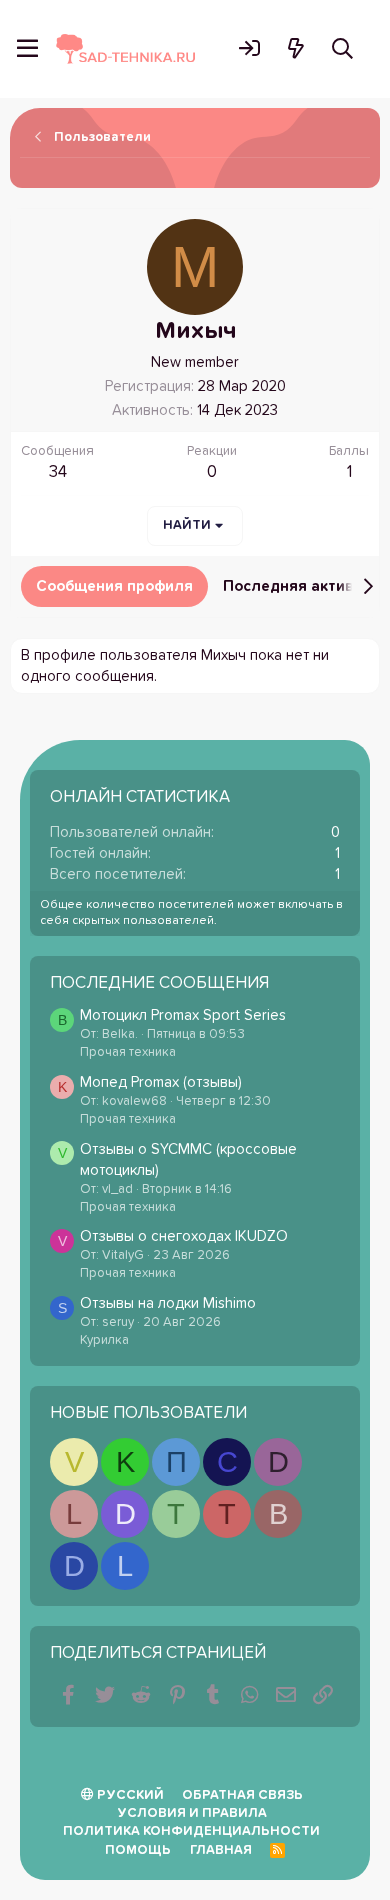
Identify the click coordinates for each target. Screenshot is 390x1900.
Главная (221, 1850)
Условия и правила (192, 1813)
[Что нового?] (295, 48)
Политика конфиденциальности (191, 1831)
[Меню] (27, 49)
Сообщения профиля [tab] (114, 586)
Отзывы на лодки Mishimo (168, 1303)
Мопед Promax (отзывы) (161, 1082)
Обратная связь (242, 1795)
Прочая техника (128, 1052)
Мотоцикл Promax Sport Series (183, 1015)
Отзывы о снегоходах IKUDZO (184, 1236)
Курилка (104, 1340)
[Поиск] (342, 48)
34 (58, 472)
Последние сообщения (159, 983)
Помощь (138, 1850)
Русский (129, 1795)
